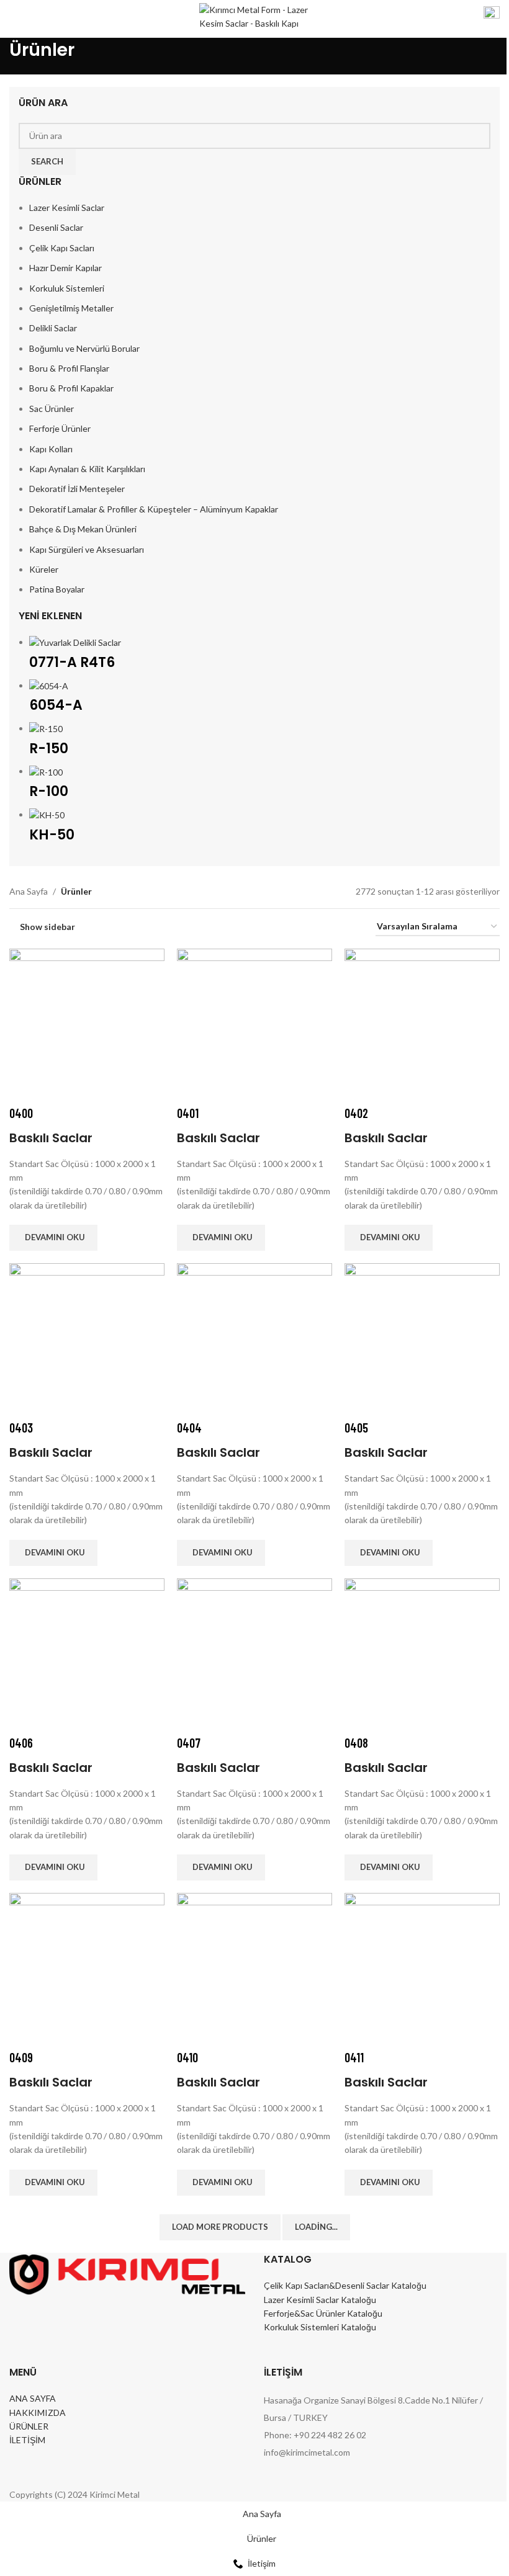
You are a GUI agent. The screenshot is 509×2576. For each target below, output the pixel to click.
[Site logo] (255, 18)
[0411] (422, 1970)
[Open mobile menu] (14, 19)
